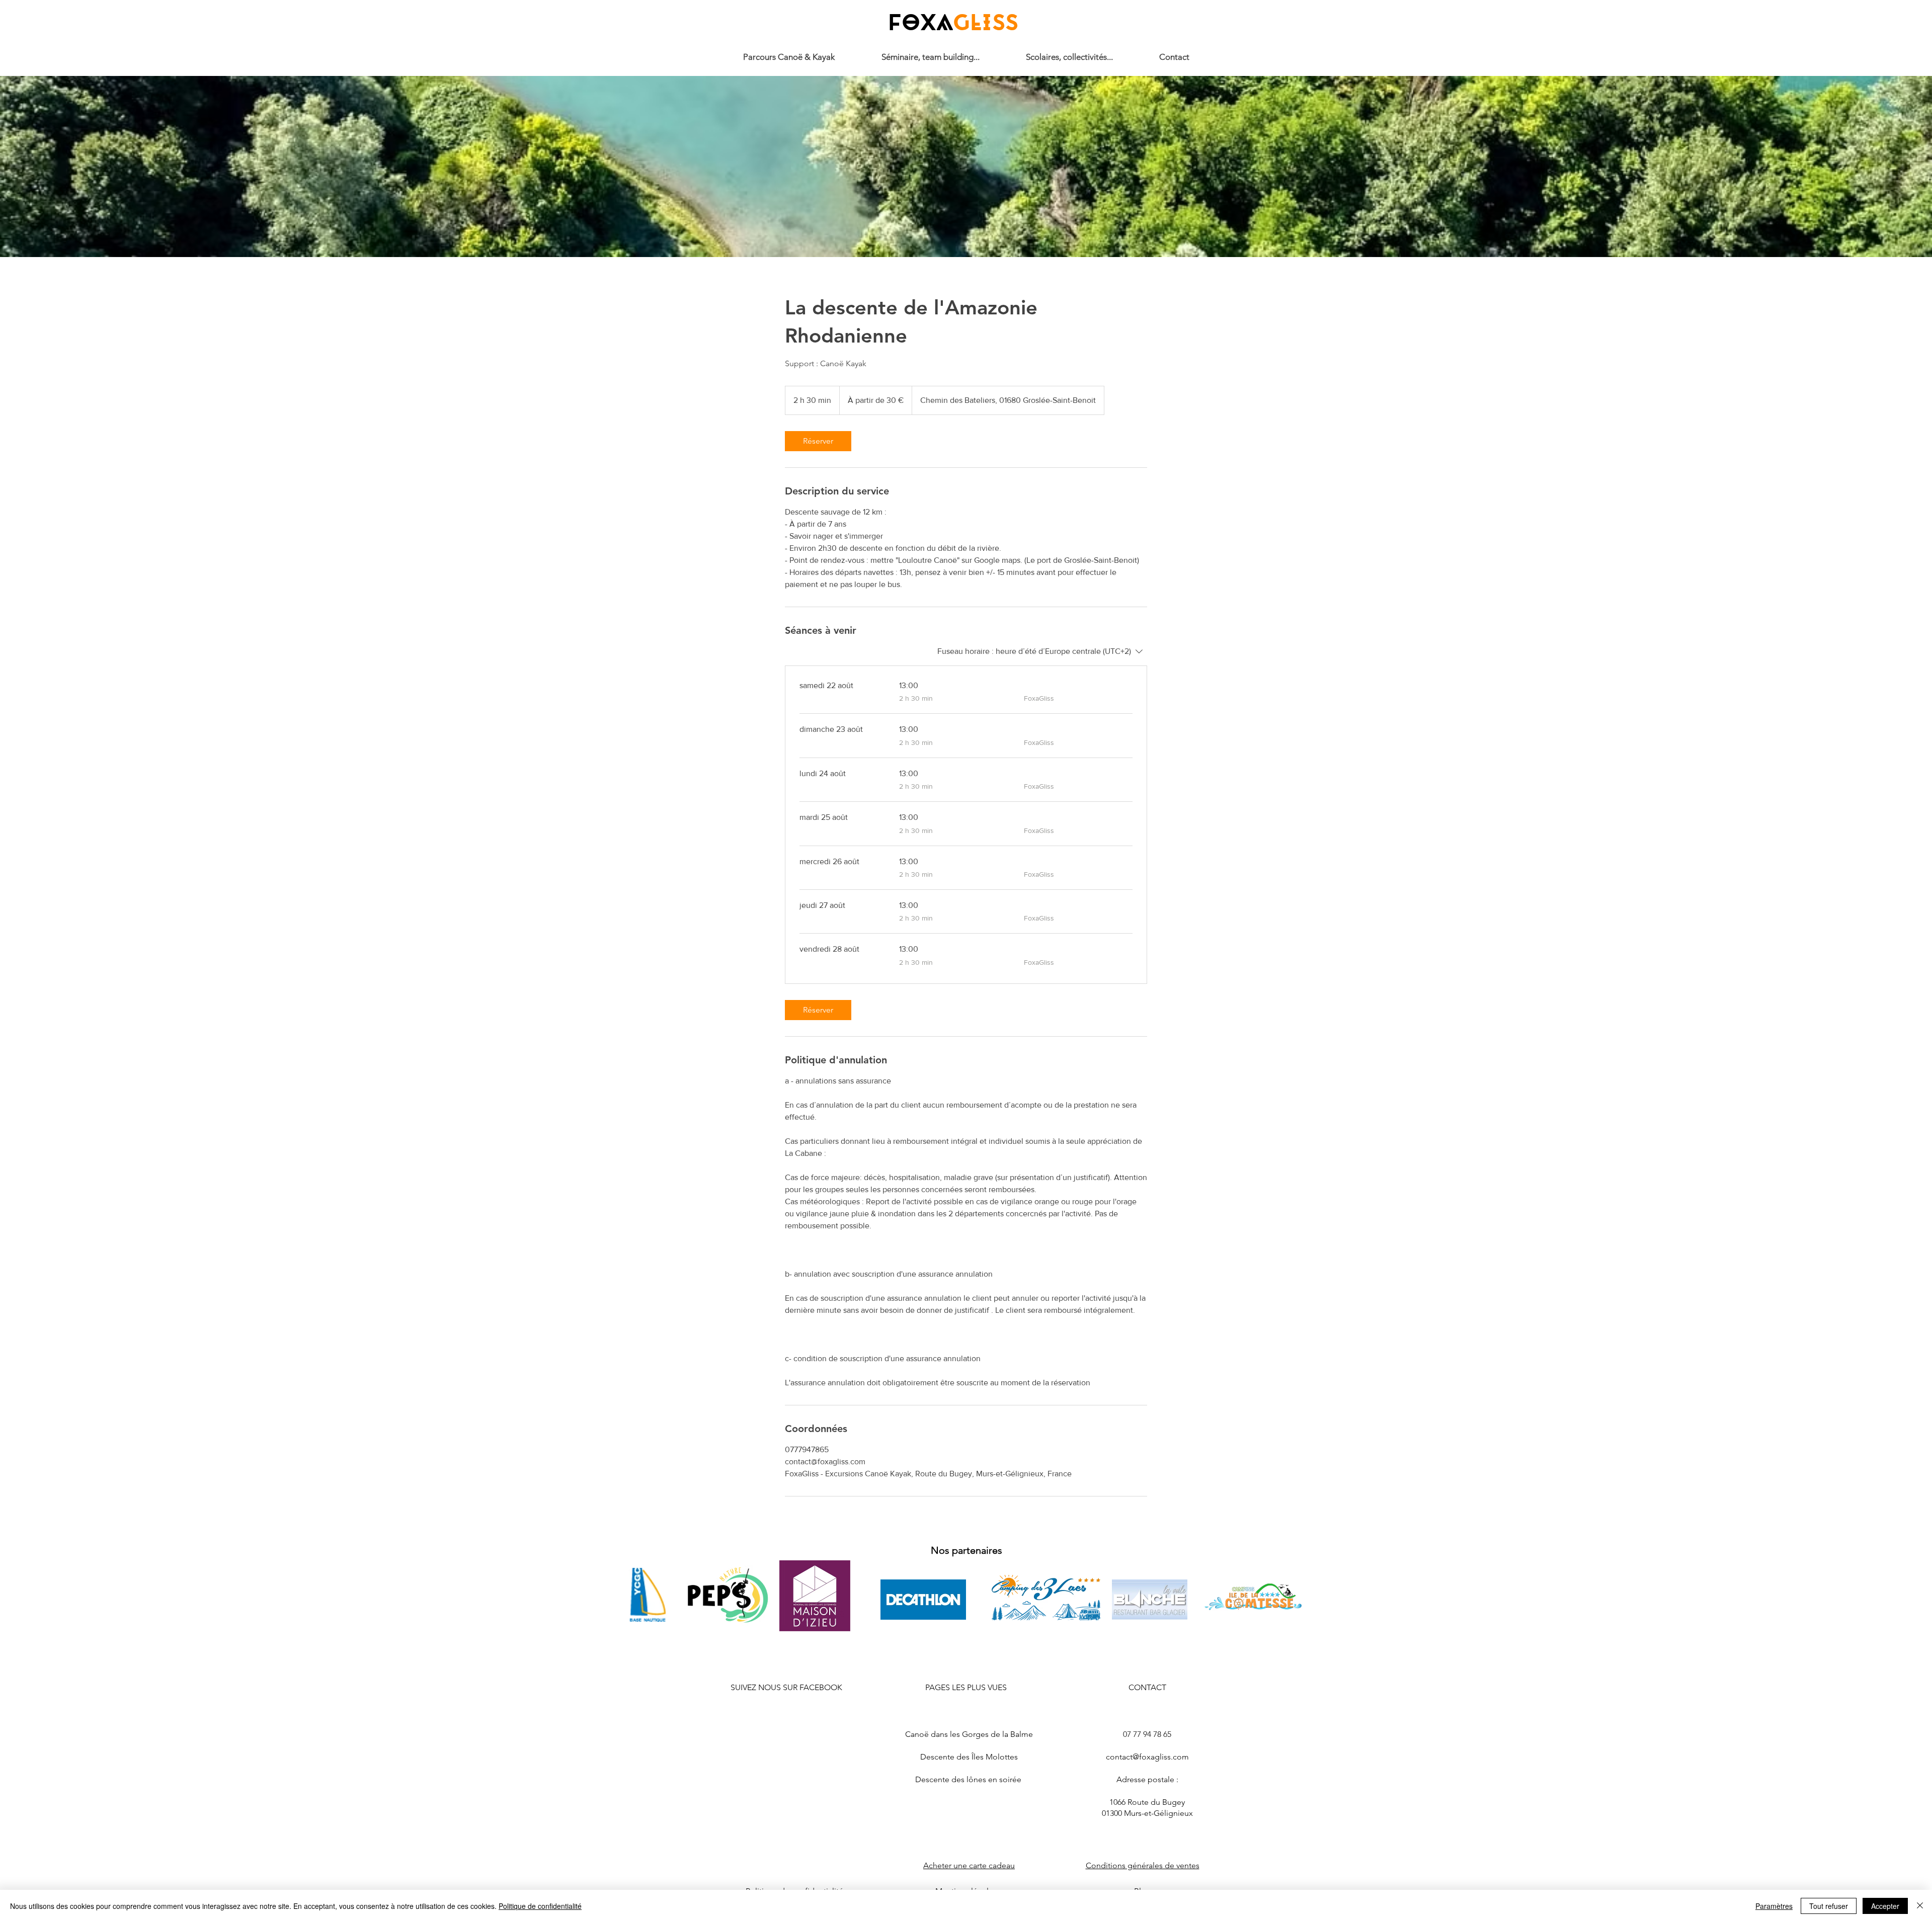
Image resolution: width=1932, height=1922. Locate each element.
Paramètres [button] (1774, 1906)
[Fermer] (1920, 1906)
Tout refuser (1829, 1906)
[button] (1069, 57)
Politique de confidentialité (540, 1906)
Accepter (1885, 1906)
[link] (818, 441)
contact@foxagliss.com (1147, 1757)
